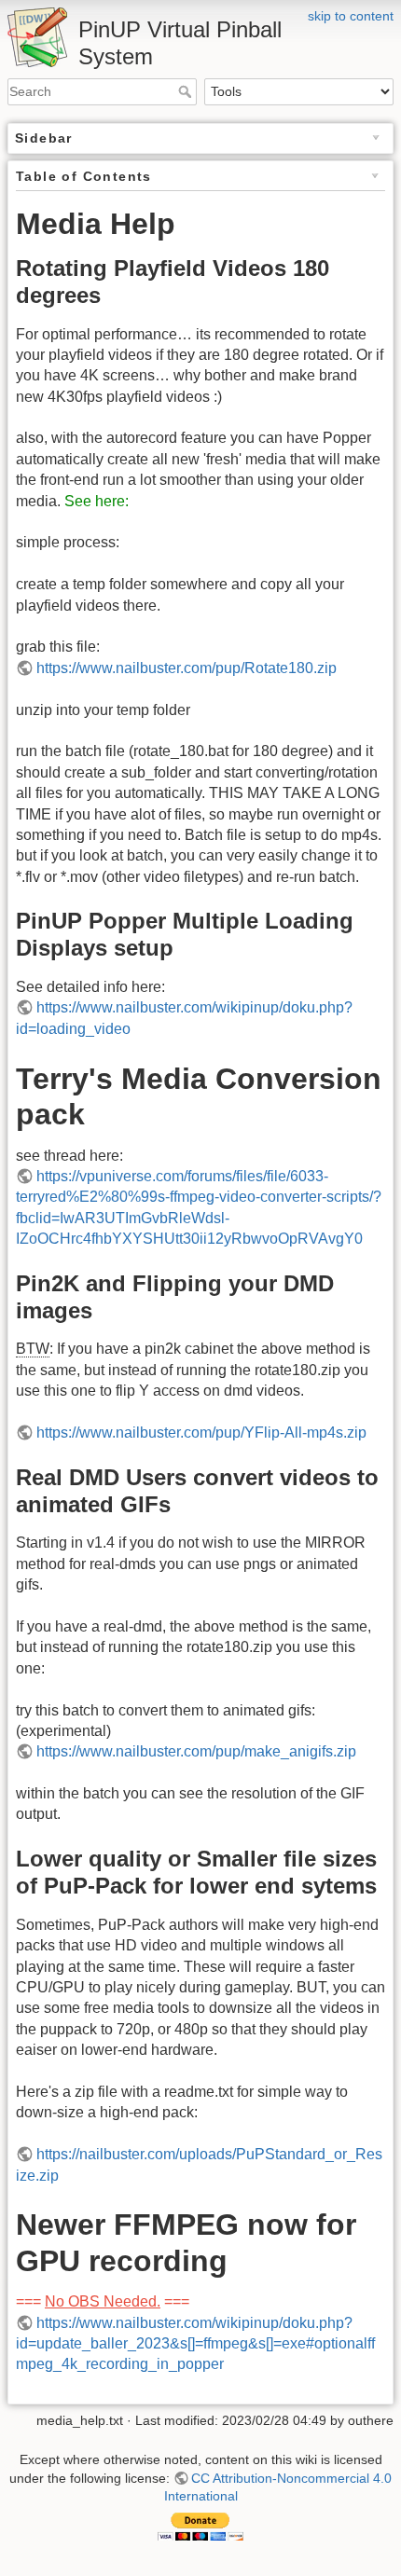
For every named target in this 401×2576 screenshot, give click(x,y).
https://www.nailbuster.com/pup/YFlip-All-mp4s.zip (201, 1433)
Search (187, 91)
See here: (97, 501)
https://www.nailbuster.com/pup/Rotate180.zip (187, 668)
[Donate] (200, 2526)
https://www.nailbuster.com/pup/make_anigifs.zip (196, 1751)
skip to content (351, 16)
